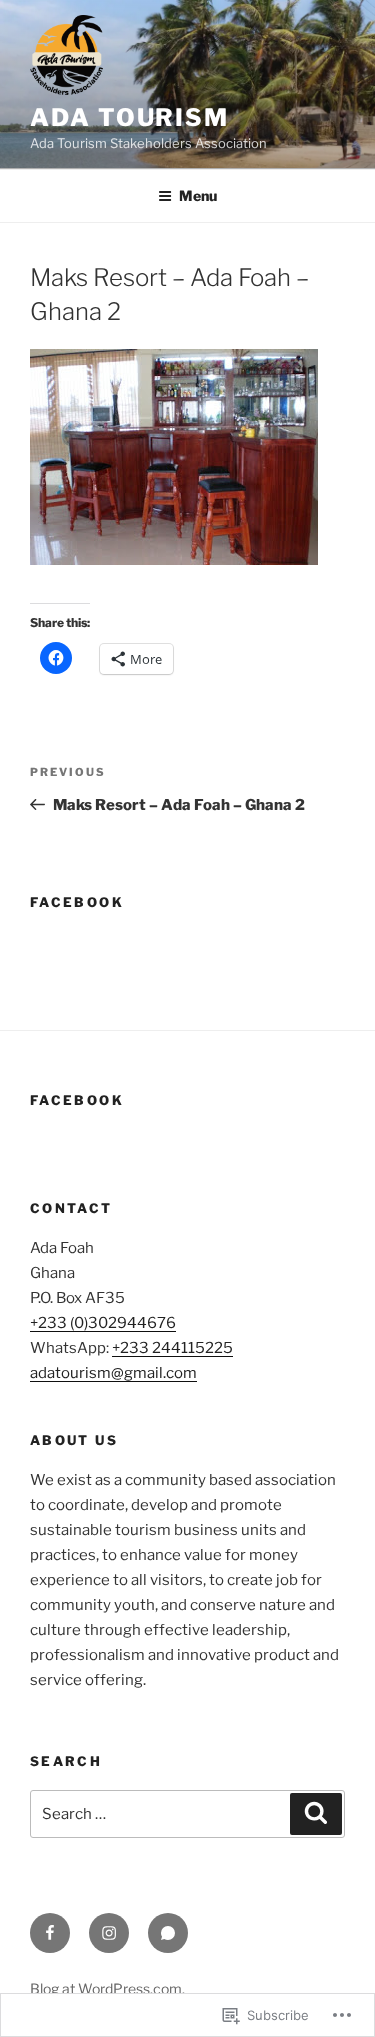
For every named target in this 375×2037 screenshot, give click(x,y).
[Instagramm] (109, 1933)
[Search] (316, 1814)
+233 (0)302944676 (103, 1323)
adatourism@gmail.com (113, 1373)
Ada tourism (129, 117)
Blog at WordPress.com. (107, 1988)
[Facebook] (50, 1933)
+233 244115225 (172, 1348)
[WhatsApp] (168, 1933)
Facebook (77, 902)
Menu (198, 195)
